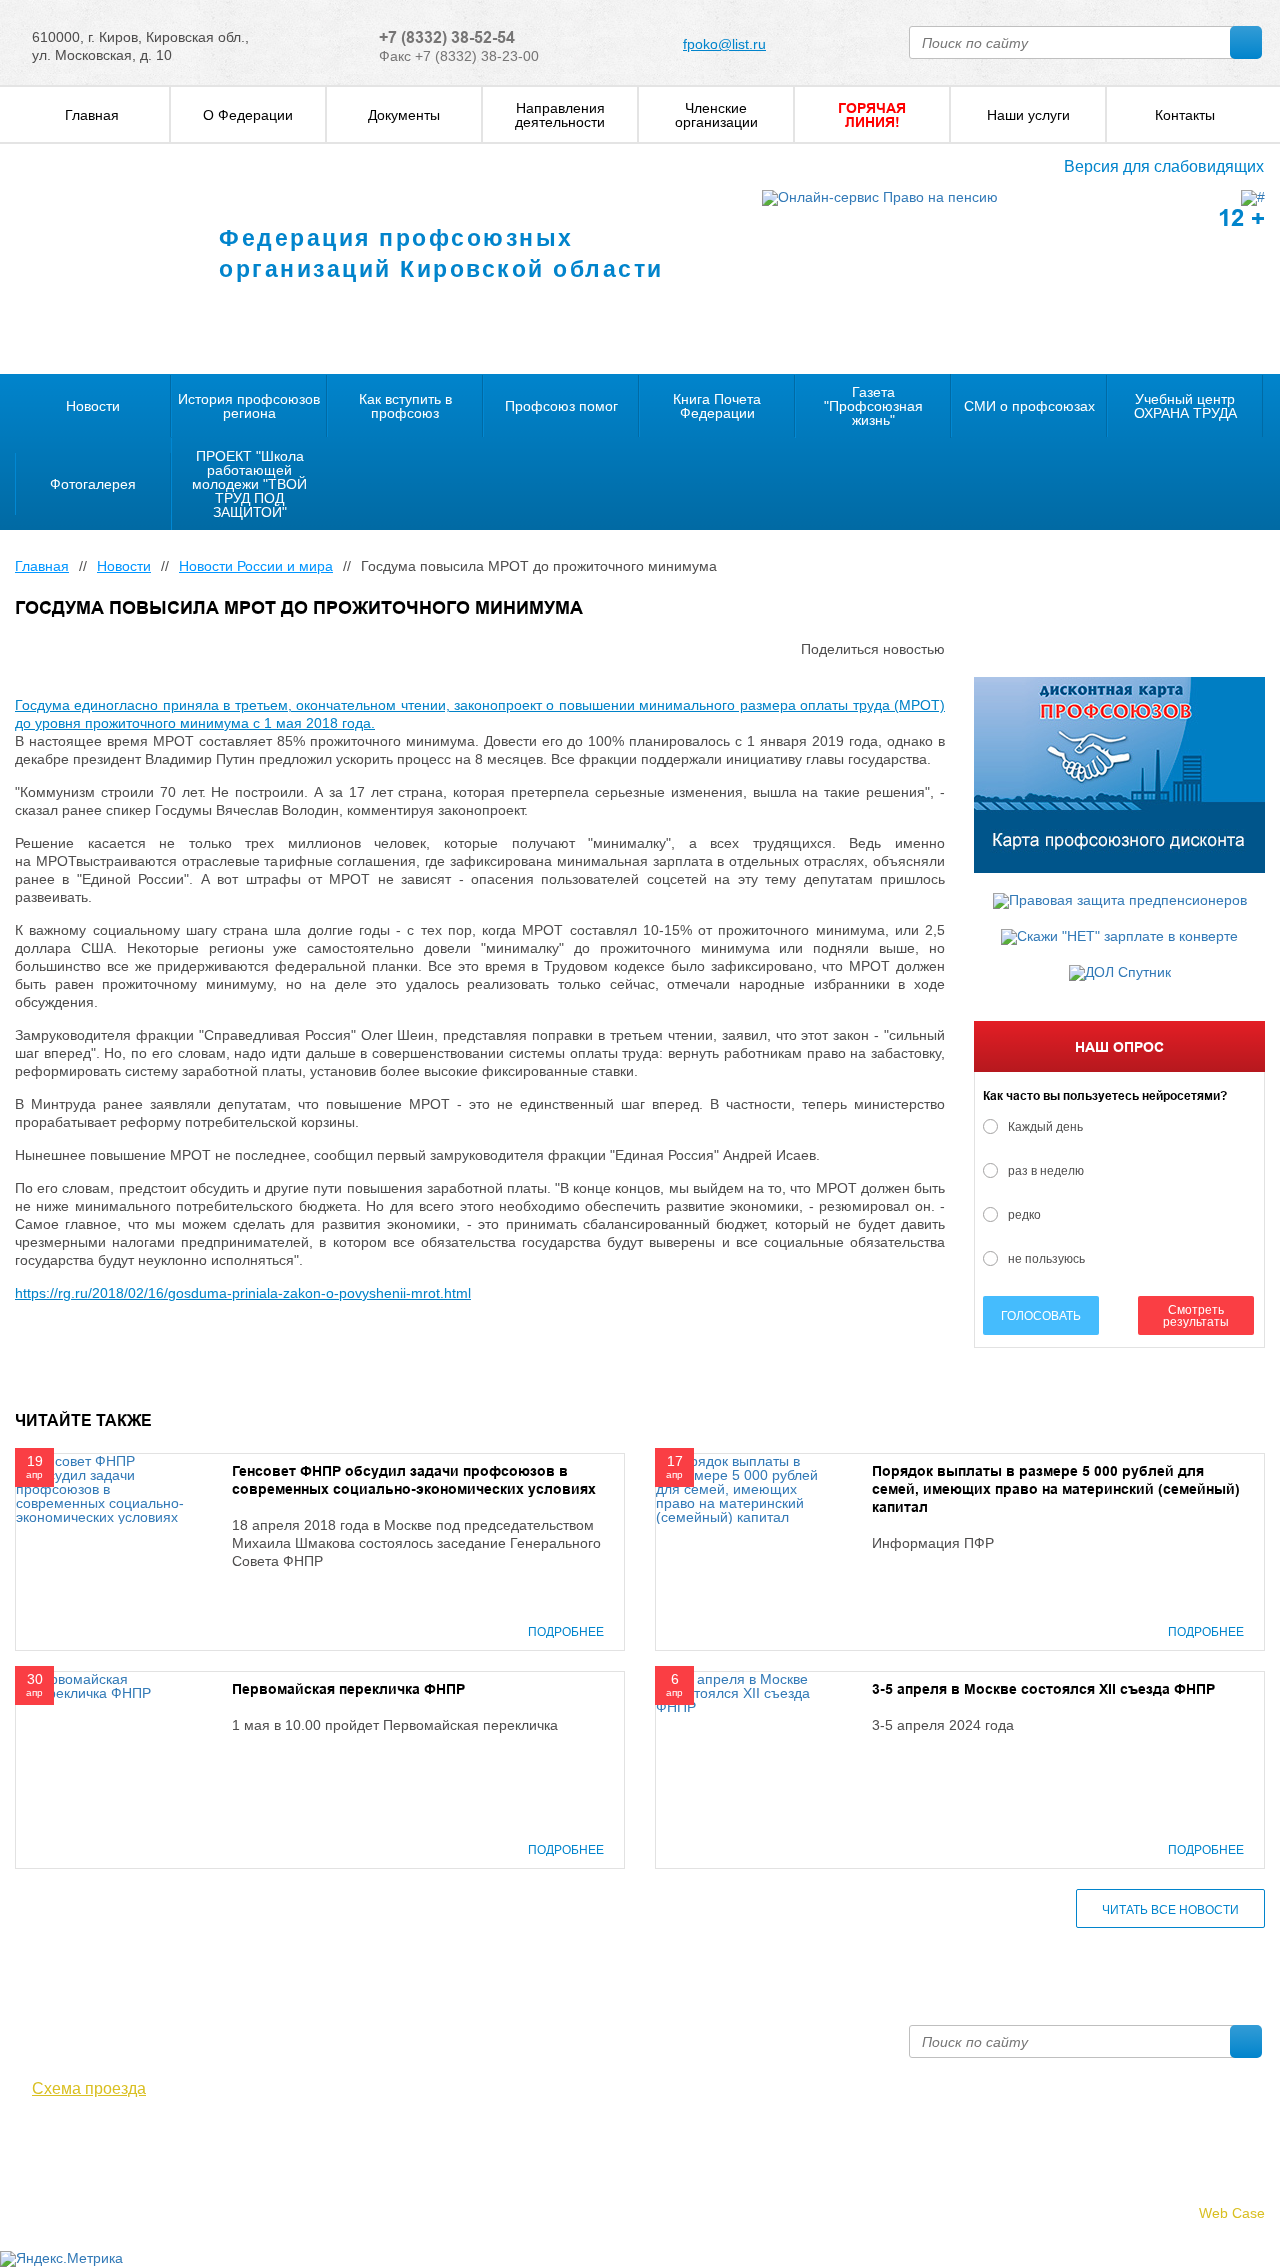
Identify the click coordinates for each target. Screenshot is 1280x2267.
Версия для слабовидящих (1164, 167)
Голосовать (1041, 1316)
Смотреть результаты (1196, 1316)
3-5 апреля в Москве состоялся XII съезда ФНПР (1043, 1689)
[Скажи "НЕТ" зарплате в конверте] (1119, 937)
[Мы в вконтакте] (27, 2144)
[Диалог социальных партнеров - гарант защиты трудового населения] (1253, 197)
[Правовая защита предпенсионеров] (1119, 901)
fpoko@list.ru (724, 44)
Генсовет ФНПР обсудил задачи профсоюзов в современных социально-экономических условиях (414, 1480)
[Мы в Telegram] (56, 2144)
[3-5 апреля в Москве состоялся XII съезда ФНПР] (744, 1692)
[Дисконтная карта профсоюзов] (1119, 775)
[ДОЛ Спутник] (1119, 973)
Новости (124, 566)
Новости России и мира (256, 566)
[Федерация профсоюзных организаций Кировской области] (98, 260)
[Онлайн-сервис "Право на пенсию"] (880, 197)
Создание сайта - (1173, 2213)
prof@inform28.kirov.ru (755, 2033)
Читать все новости (1170, 1910)
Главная (42, 566)
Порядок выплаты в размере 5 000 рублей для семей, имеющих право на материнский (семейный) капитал (1056, 1489)
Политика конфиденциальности (119, 2189)
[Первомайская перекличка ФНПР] (104, 1685)
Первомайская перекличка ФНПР (348, 1689)
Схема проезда (89, 2089)
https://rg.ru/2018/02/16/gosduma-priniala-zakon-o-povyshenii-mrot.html (243, 1293)
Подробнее (566, 1632)
